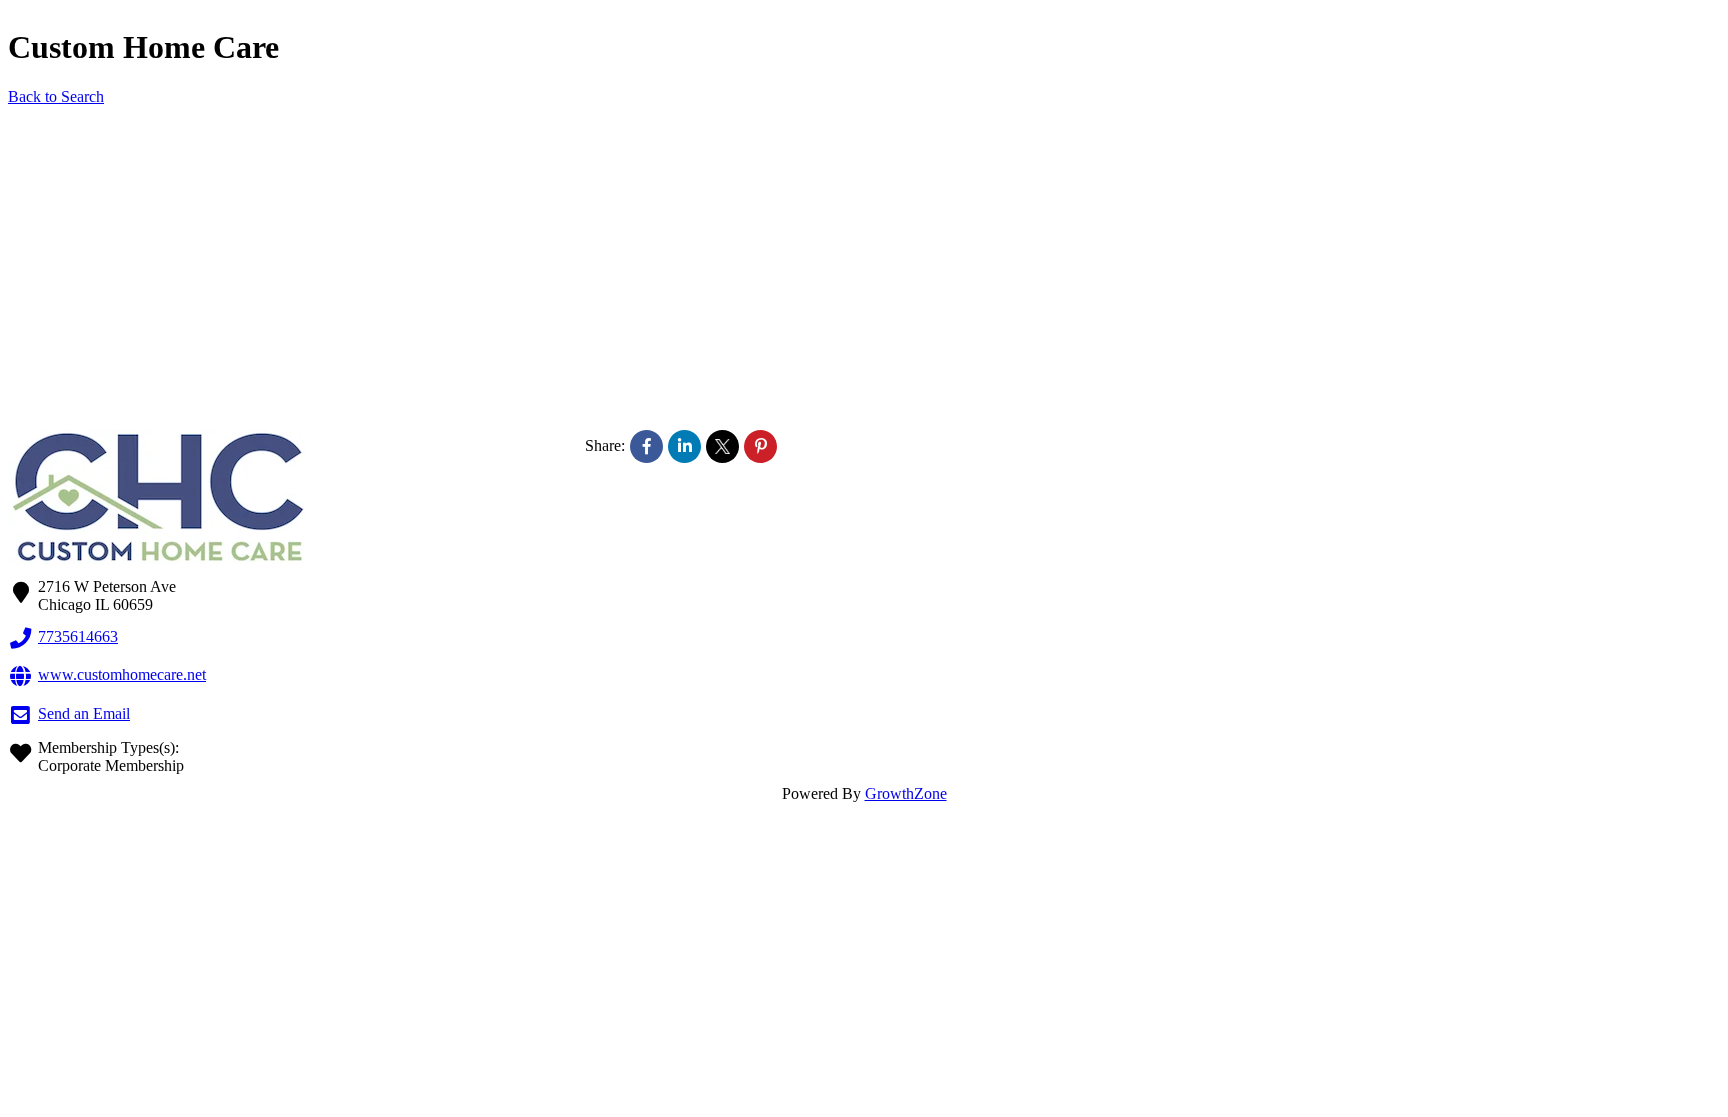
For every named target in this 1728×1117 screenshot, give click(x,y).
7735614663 (78, 636)
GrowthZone (906, 793)
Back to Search (56, 96)
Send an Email (84, 713)
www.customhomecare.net (122, 674)
